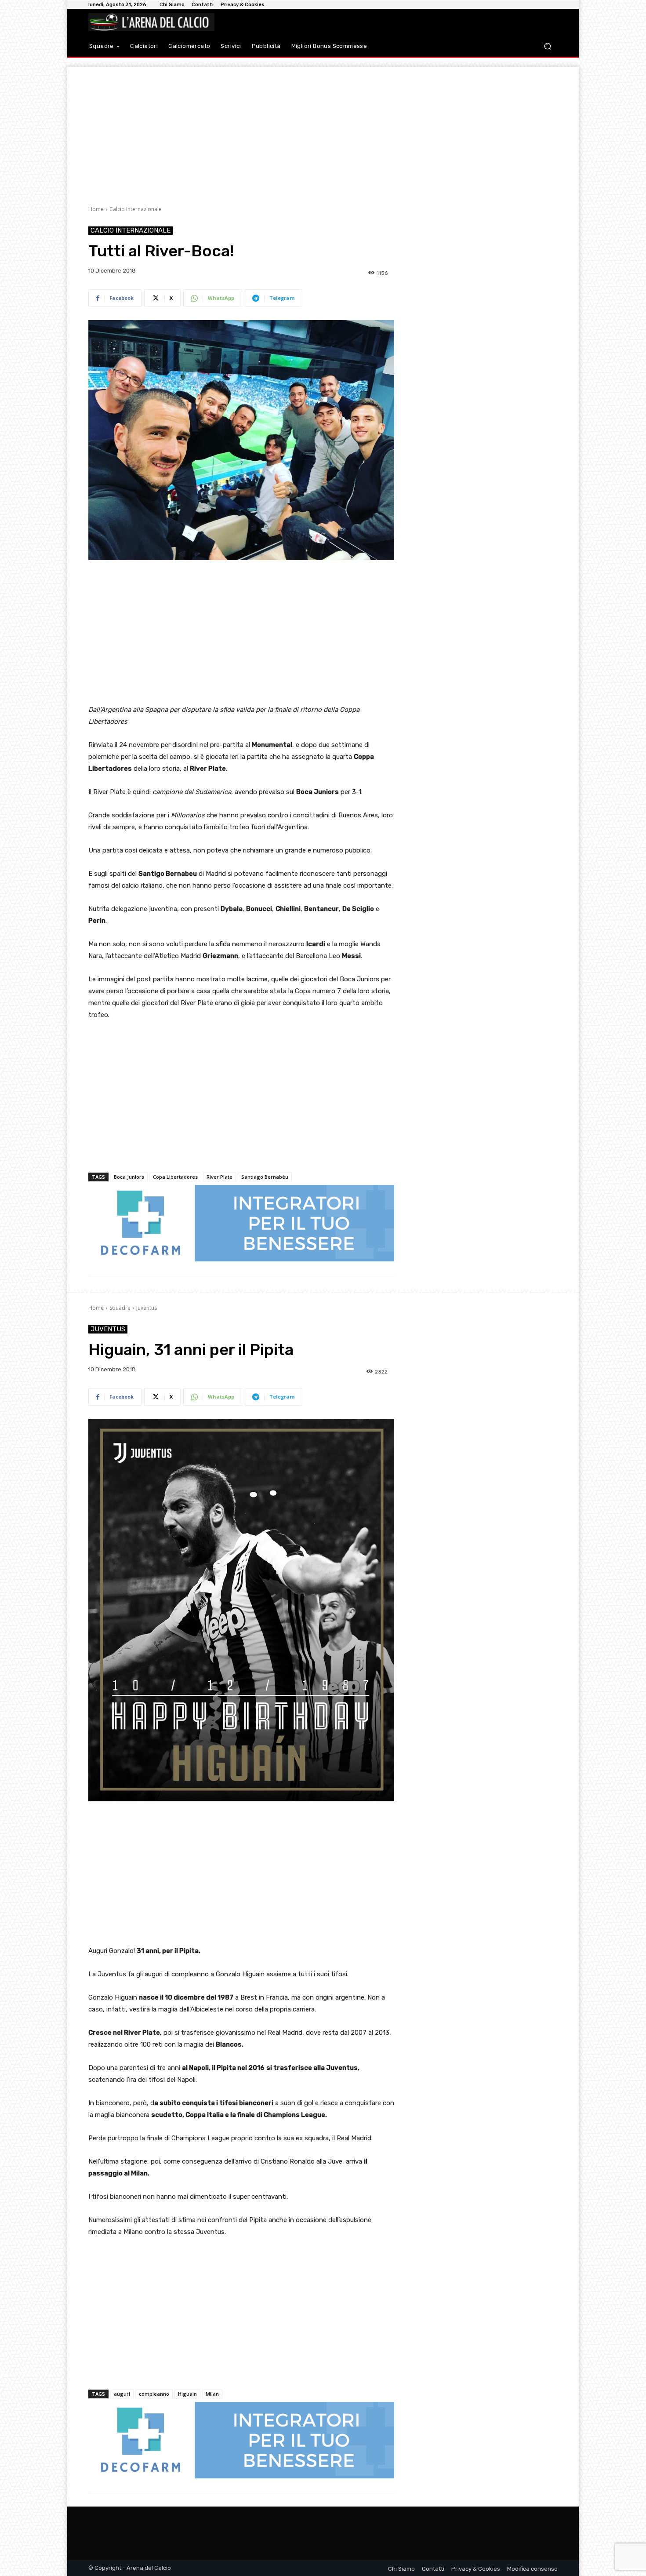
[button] (547, 46)
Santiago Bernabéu (265, 1177)
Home (96, 209)
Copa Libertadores (175, 1177)
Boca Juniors (129, 1177)
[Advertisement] (323, 128)
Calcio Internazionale (136, 209)
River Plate (220, 1177)
